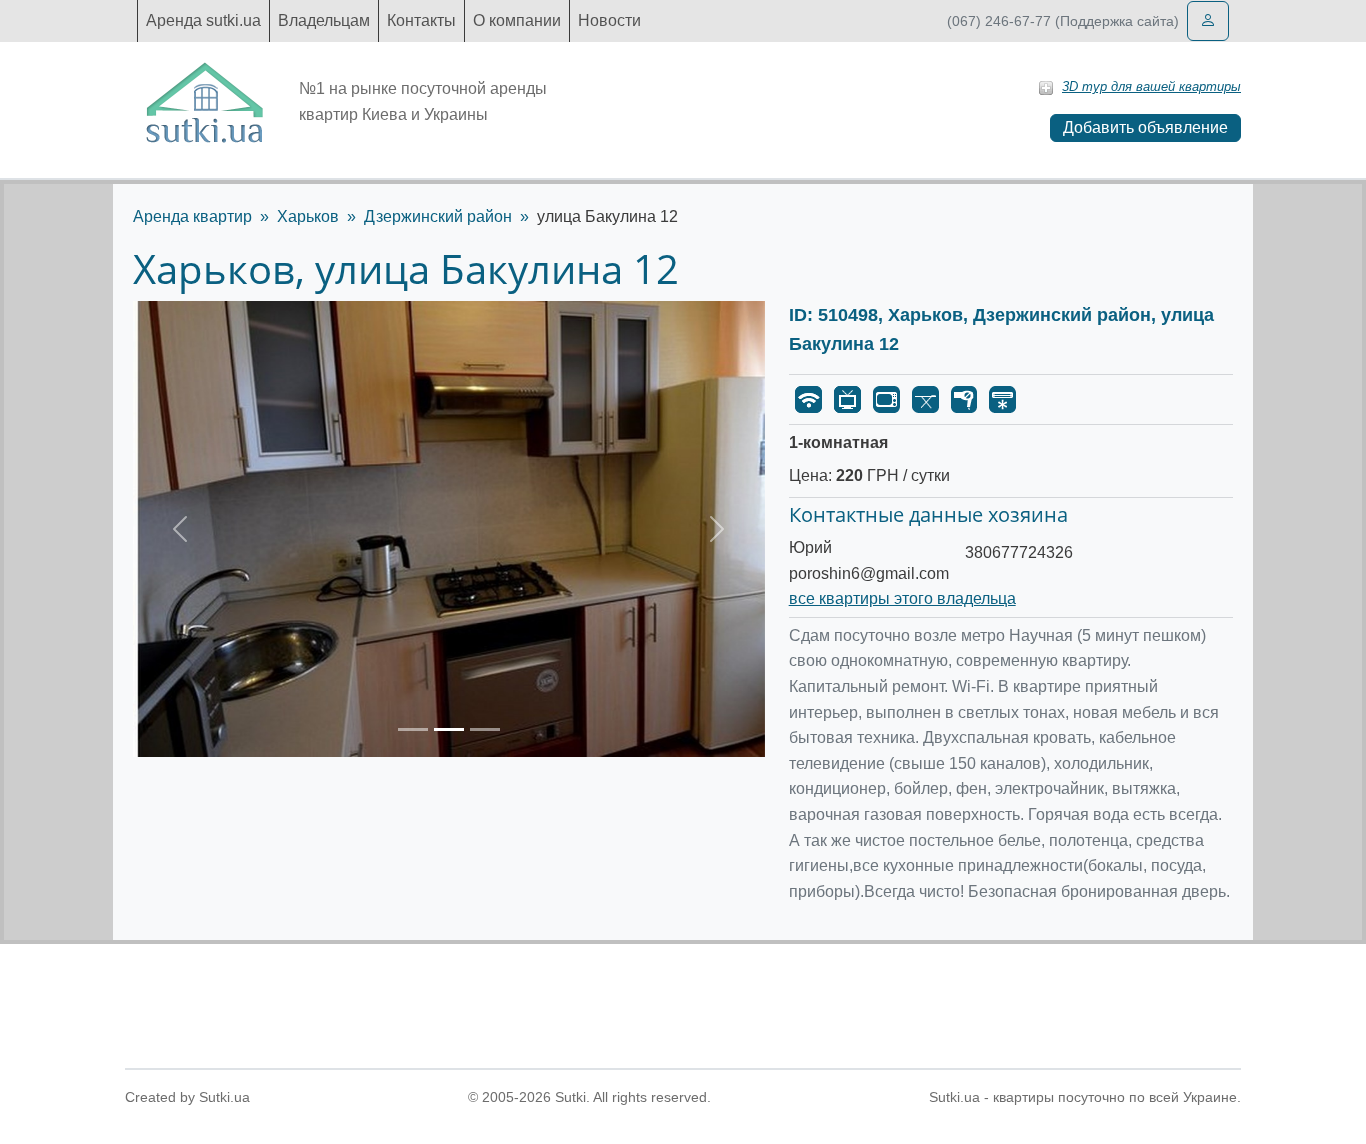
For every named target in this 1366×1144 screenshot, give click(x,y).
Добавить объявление (1145, 127)
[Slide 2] (449, 729)
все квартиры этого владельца (902, 598)
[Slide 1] (413, 729)
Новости (609, 20)
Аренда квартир (192, 216)
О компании (517, 20)
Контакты (421, 20)
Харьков (308, 216)
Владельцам (324, 20)
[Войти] (1208, 21)
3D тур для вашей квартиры (1151, 86)
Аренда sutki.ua (203, 20)
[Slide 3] (485, 729)
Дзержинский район (438, 216)
